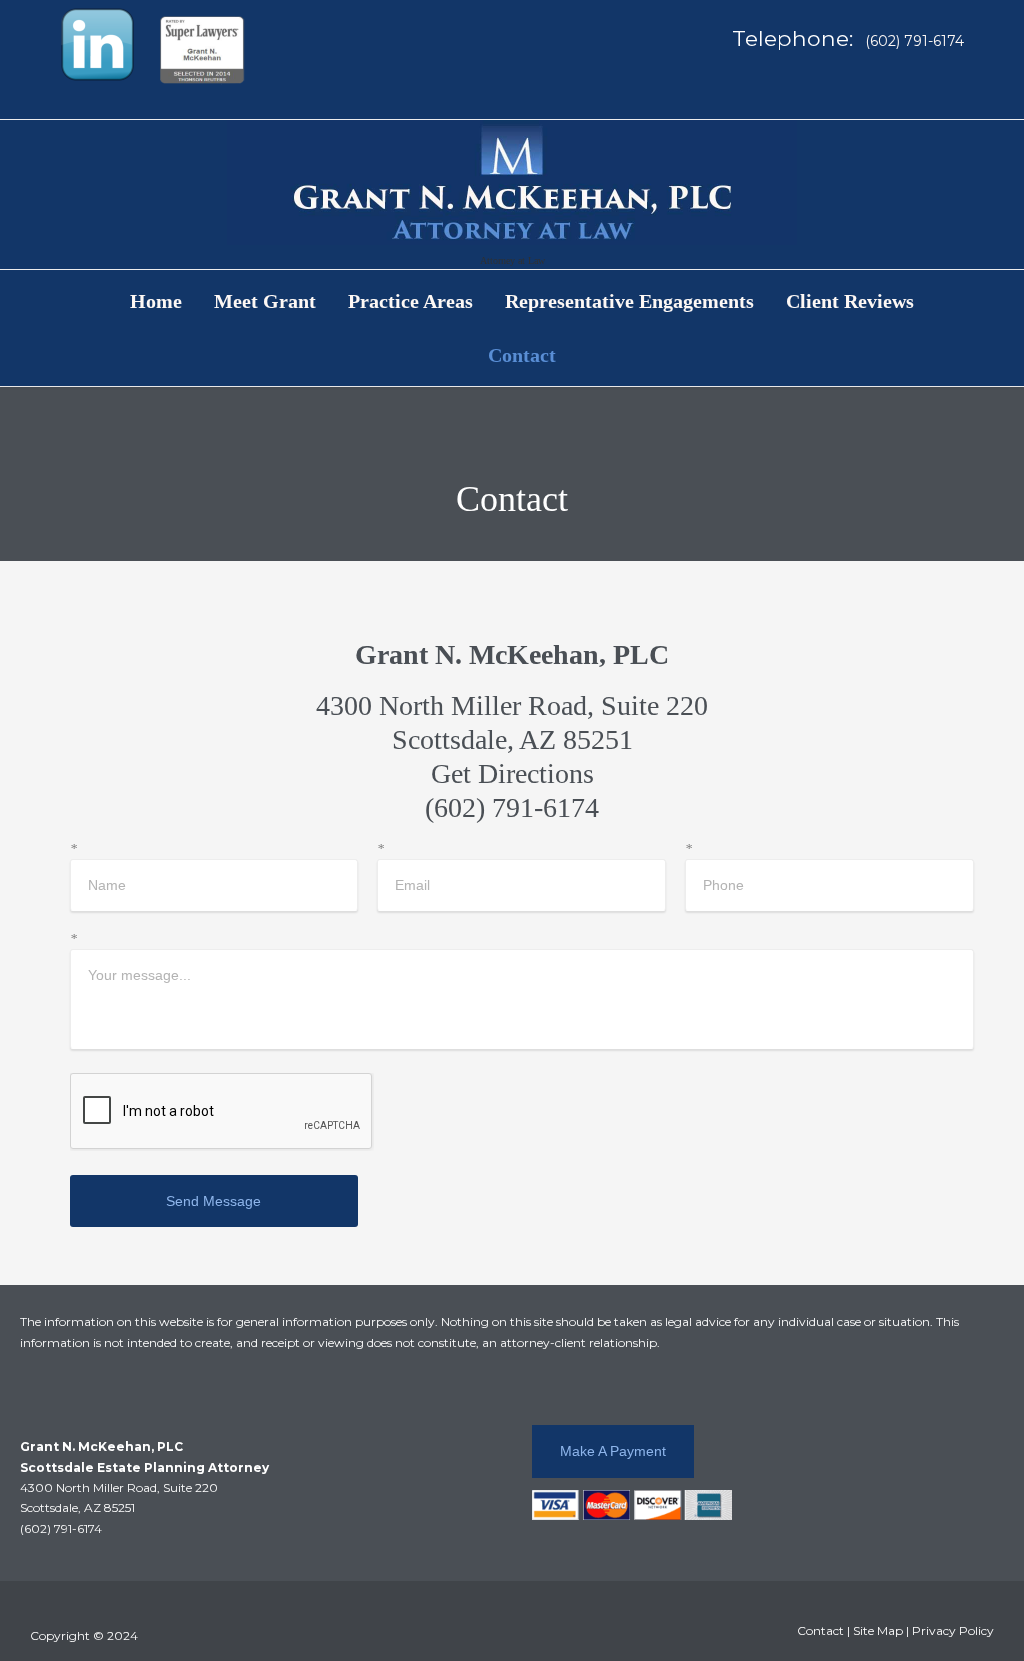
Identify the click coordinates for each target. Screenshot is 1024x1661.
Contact (820, 1630)
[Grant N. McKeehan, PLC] (512, 182)
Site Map (878, 1630)
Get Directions (512, 773)
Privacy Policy (953, 1630)
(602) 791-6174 (512, 807)
